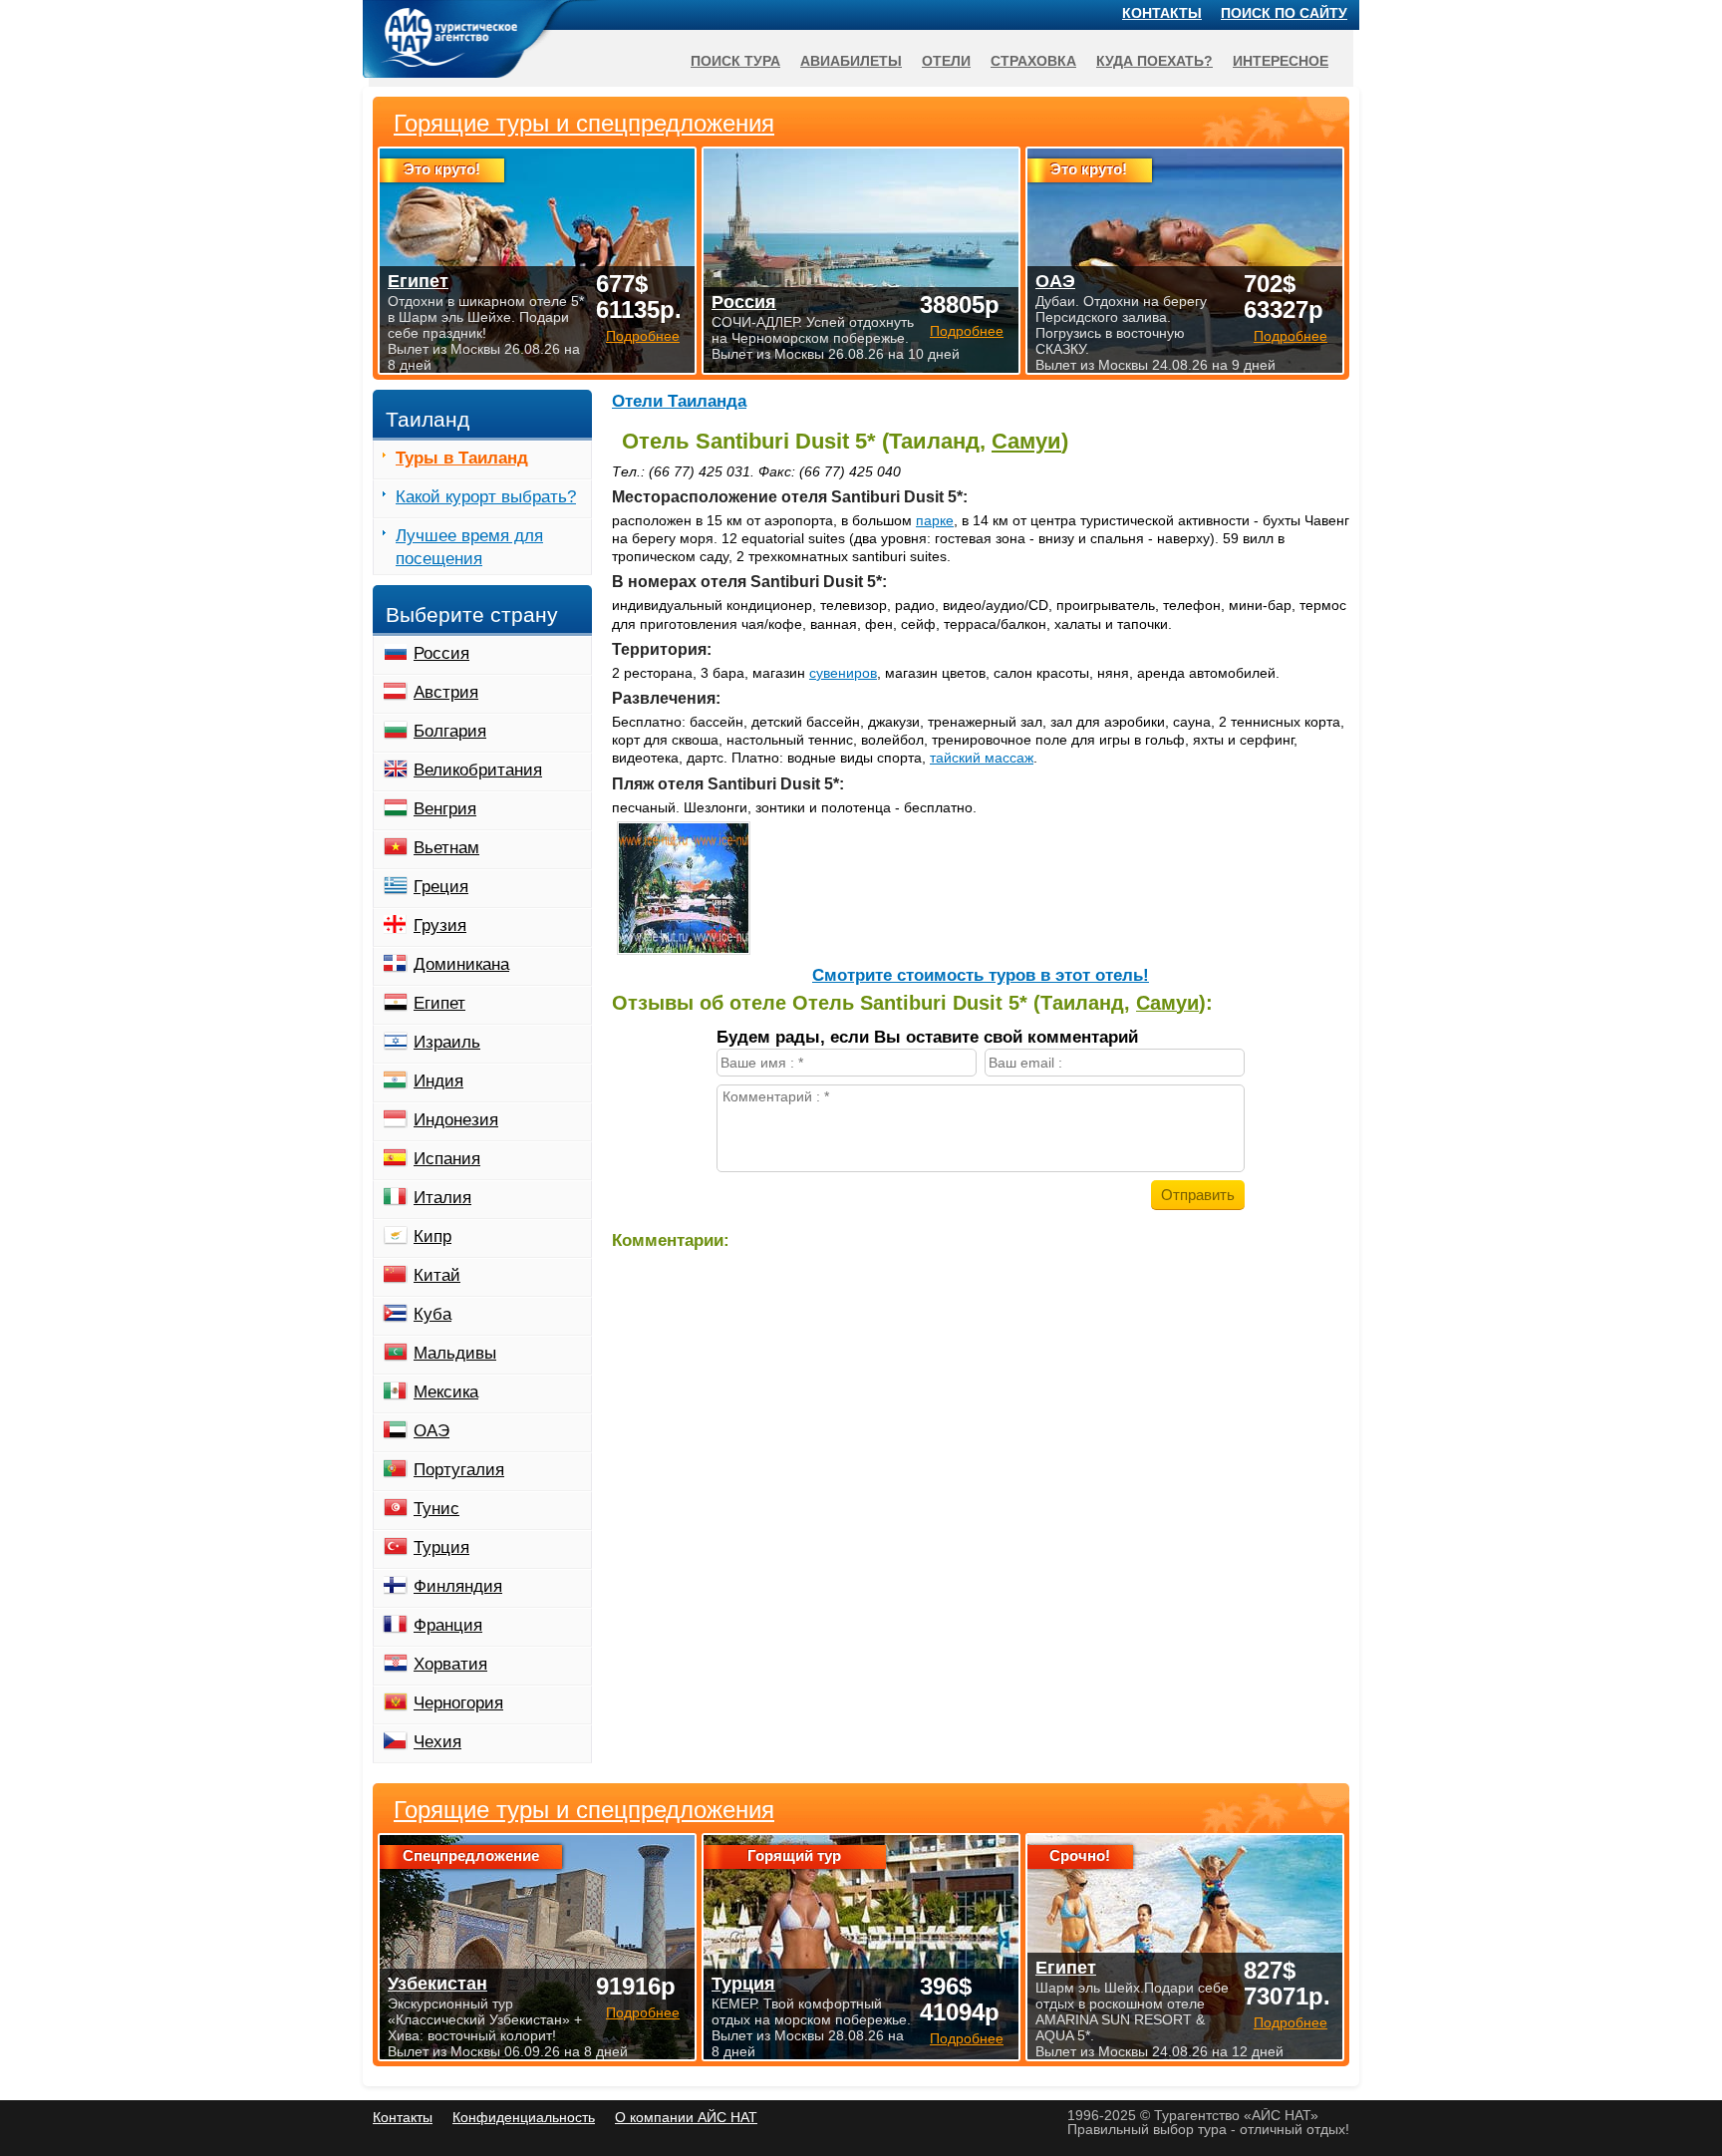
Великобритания (478, 770)
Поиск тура (735, 61)
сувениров (843, 673)
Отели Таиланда (679, 401)
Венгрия (445, 809)
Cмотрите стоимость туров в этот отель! (981, 975)
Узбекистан (437, 1984)
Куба (432, 1314)
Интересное (1281, 61)
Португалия (459, 1470)
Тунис (436, 1509)
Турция (441, 1547)
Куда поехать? (1154, 61)
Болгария (450, 731)
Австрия (446, 692)
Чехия (437, 1742)
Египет (439, 1003)
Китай (437, 1275)
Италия (442, 1198)
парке (935, 520)
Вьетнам (446, 848)
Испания (447, 1159)
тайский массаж (982, 758)
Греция (441, 887)
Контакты (1162, 13)
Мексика (446, 1392)
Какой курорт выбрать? (486, 497)
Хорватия (450, 1664)
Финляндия (458, 1586)
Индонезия (456, 1120)
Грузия (440, 925)
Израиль (447, 1042)
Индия (438, 1081)
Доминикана (461, 964)
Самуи (1026, 441)
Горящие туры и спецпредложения (584, 1810)
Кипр (432, 1236)
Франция (448, 1625)
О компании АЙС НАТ (686, 2117)
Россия (441, 653)
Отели (946, 61)
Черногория (458, 1703)
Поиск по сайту (1284, 13)
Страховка (1033, 61)
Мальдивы (455, 1353)
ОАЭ (431, 1431)
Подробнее (643, 2012)
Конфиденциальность (524, 2117)
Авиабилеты (851, 61)
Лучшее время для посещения (469, 547)
